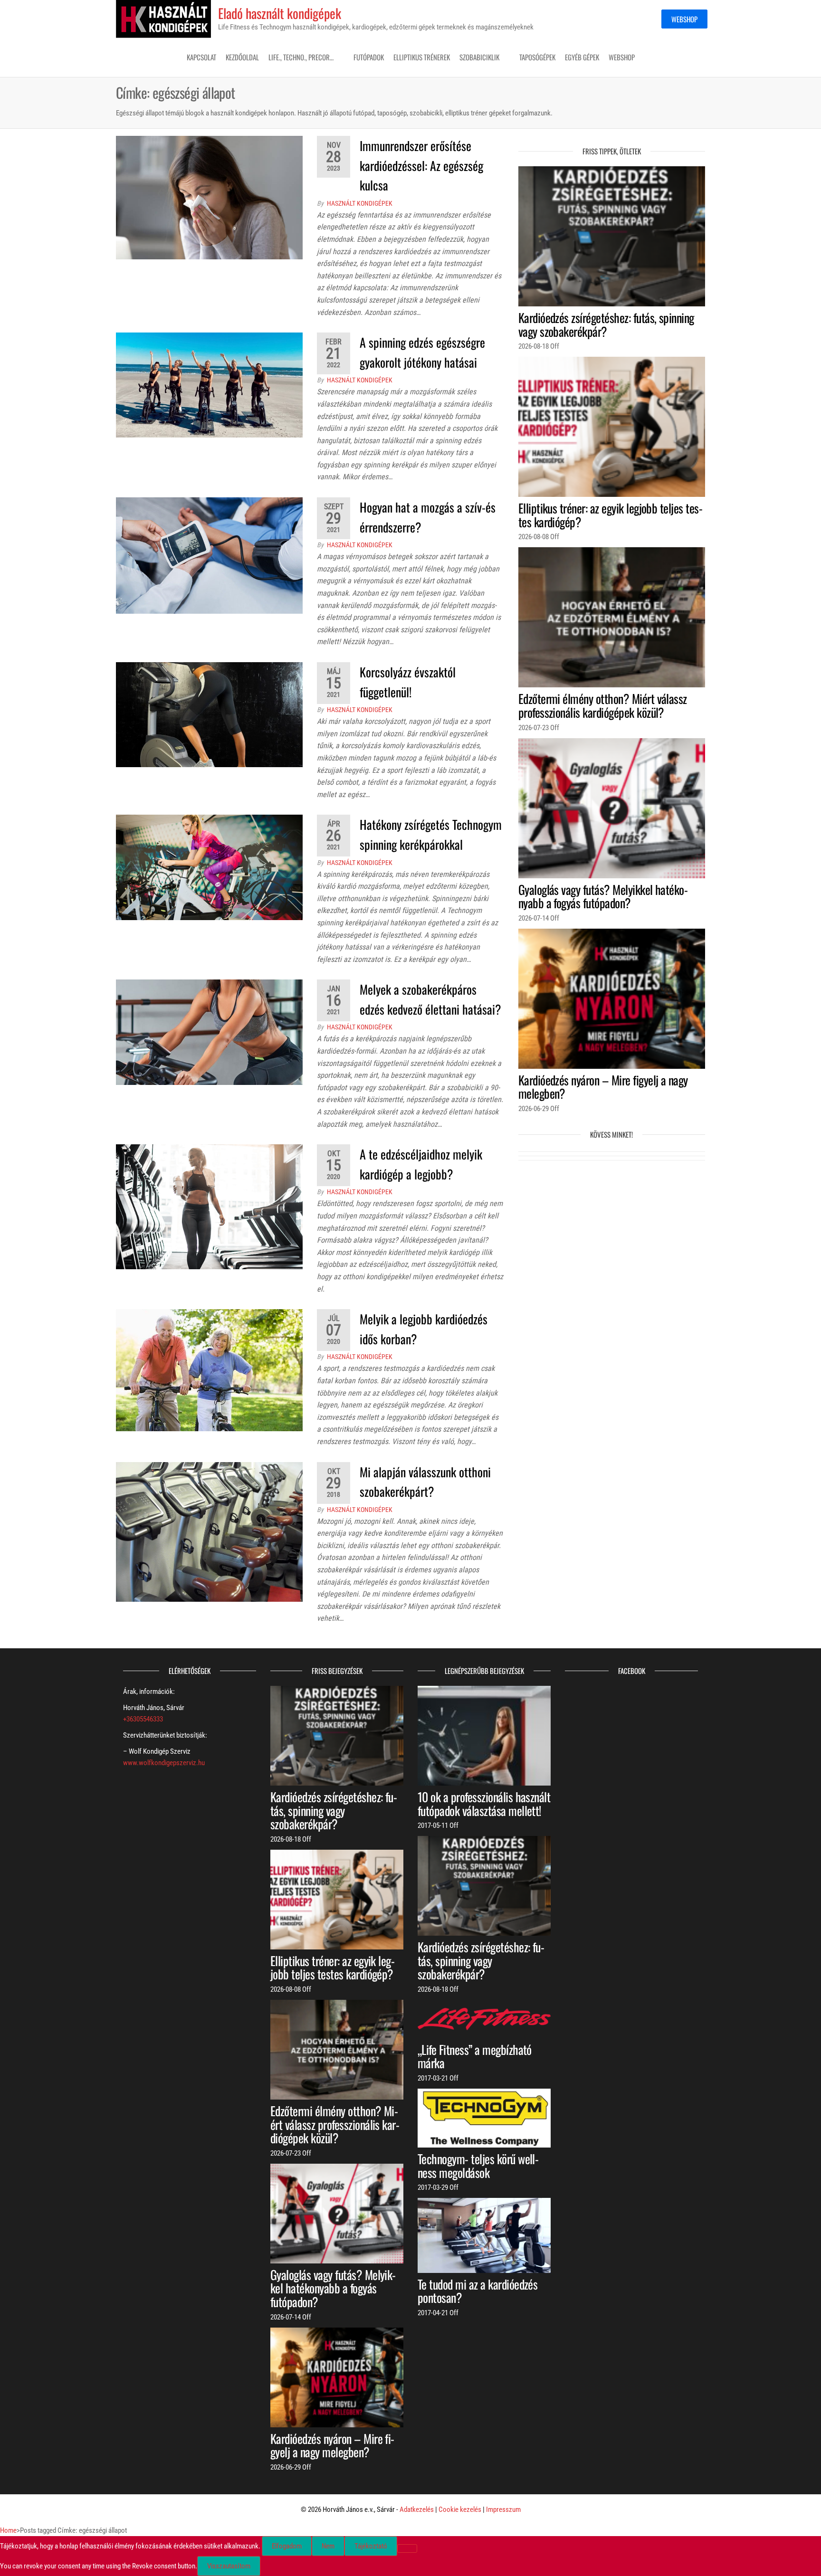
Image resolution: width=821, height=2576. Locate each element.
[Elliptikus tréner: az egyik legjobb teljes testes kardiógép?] (612, 427)
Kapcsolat (201, 57)
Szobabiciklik (479, 57)
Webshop (684, 19)
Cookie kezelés (460, 2509)
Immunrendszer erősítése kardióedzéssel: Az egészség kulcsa (421, 165)
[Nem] (407, 2548)
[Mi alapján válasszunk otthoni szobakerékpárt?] (209, 1531)
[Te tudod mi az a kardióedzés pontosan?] (484, 2235)
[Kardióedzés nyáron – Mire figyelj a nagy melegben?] (612, 998)
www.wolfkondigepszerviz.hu (164, 1763)
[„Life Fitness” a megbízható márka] (484, 2018)
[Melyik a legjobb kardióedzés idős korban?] (209, 1370)
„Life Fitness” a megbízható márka (475, 2056)
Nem (328, 2546)
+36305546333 (143, 1719)
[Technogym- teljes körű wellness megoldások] (484, 2118)
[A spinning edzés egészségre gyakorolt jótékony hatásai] (209, 385)
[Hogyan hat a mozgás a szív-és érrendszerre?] (209, 555)
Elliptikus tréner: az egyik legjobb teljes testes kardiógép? (611, 515)
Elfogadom (287, 2546)
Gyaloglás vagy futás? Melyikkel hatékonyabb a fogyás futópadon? (603, 896)
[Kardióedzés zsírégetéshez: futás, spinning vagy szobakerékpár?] (612, 236)
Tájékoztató (371, 2546)
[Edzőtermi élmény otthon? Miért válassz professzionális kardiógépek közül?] (612, 617)
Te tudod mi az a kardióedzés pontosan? (477, 2291)
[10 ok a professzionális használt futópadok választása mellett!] (484, 1735)
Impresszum (503, 2509)
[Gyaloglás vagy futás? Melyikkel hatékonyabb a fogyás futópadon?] (612, 808)
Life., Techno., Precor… (301, 57)
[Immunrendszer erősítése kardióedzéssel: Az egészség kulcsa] (209, 197)
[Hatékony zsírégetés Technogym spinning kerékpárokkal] (209, 867)
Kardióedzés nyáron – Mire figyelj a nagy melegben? (603, 1087)
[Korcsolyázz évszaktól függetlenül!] (209, 714)
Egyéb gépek (582, 57)
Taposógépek (537, 57)
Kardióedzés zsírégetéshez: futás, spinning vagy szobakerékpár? (606, 324)
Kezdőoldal (242, 57)
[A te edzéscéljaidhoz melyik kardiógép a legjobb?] (209, 1207)
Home (8, 2530)
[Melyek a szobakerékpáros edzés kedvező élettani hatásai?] (209, 1032)
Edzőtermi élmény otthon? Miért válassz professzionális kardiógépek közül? (603, 705)
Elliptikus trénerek (422, 57)
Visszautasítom (229, 2566)
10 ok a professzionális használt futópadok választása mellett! (484, 1804)
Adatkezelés (417, 2509)
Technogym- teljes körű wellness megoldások (478, 2166)
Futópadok (369, 57)
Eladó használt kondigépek (280, 13)
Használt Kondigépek (360, 203)
